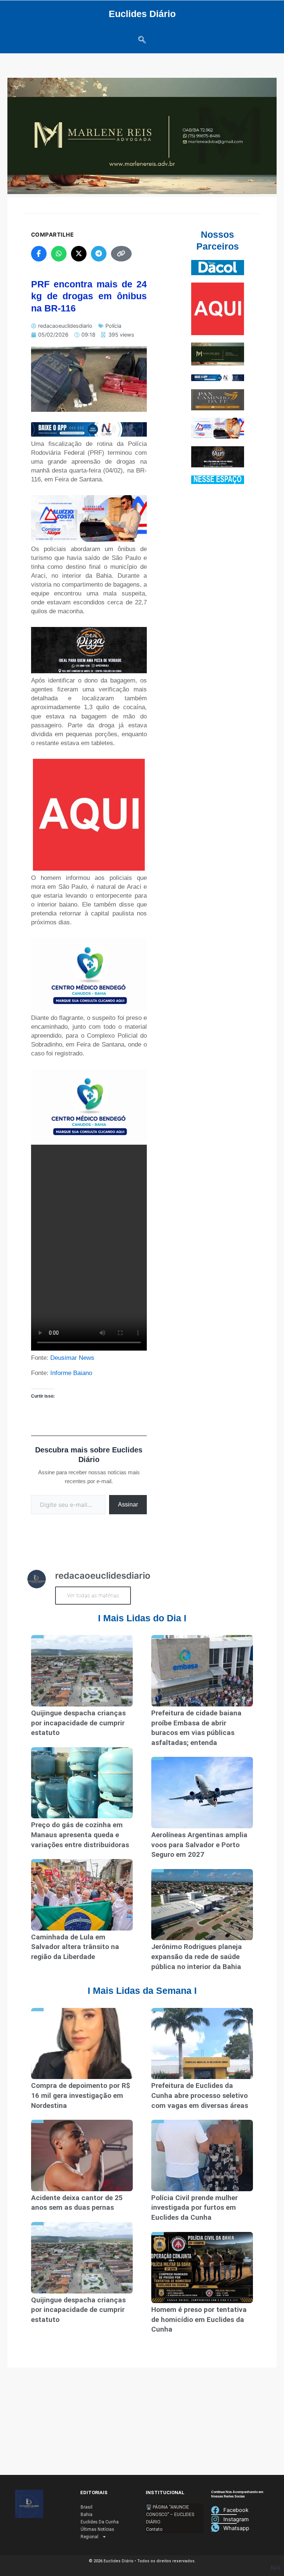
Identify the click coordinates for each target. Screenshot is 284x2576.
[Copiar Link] (121, 254)
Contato (154, 2529)
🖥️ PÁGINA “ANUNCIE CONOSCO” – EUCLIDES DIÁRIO (170, 2515)
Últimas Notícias (97, 2529)
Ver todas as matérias (93, 1595)
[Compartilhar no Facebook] (39, 254)
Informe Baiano (71, 1373)
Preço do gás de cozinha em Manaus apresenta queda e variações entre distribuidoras (80, 1835)
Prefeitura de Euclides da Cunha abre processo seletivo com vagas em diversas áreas (200, 2095)
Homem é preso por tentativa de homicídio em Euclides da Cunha (199, 2319)
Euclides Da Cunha (100, 2522)
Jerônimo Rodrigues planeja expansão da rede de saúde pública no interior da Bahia (197, 1956)
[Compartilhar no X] (79, 254)
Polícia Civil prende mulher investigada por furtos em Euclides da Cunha (195, 2208)
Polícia (113, 326)
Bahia (87, 2515)
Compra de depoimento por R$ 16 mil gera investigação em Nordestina (81, 2095)
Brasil (87, 2507)
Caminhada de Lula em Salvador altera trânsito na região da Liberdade (75, 1947)
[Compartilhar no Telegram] (99, 254)
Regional (89, 2537)
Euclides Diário (142, 14)
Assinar (128, 1504)
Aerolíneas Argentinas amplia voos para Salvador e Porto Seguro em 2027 (199, 1845)
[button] (142, 40)
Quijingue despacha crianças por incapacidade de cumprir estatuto (78, 1723)
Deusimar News (72, 1358)
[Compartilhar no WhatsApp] (59, 254)
